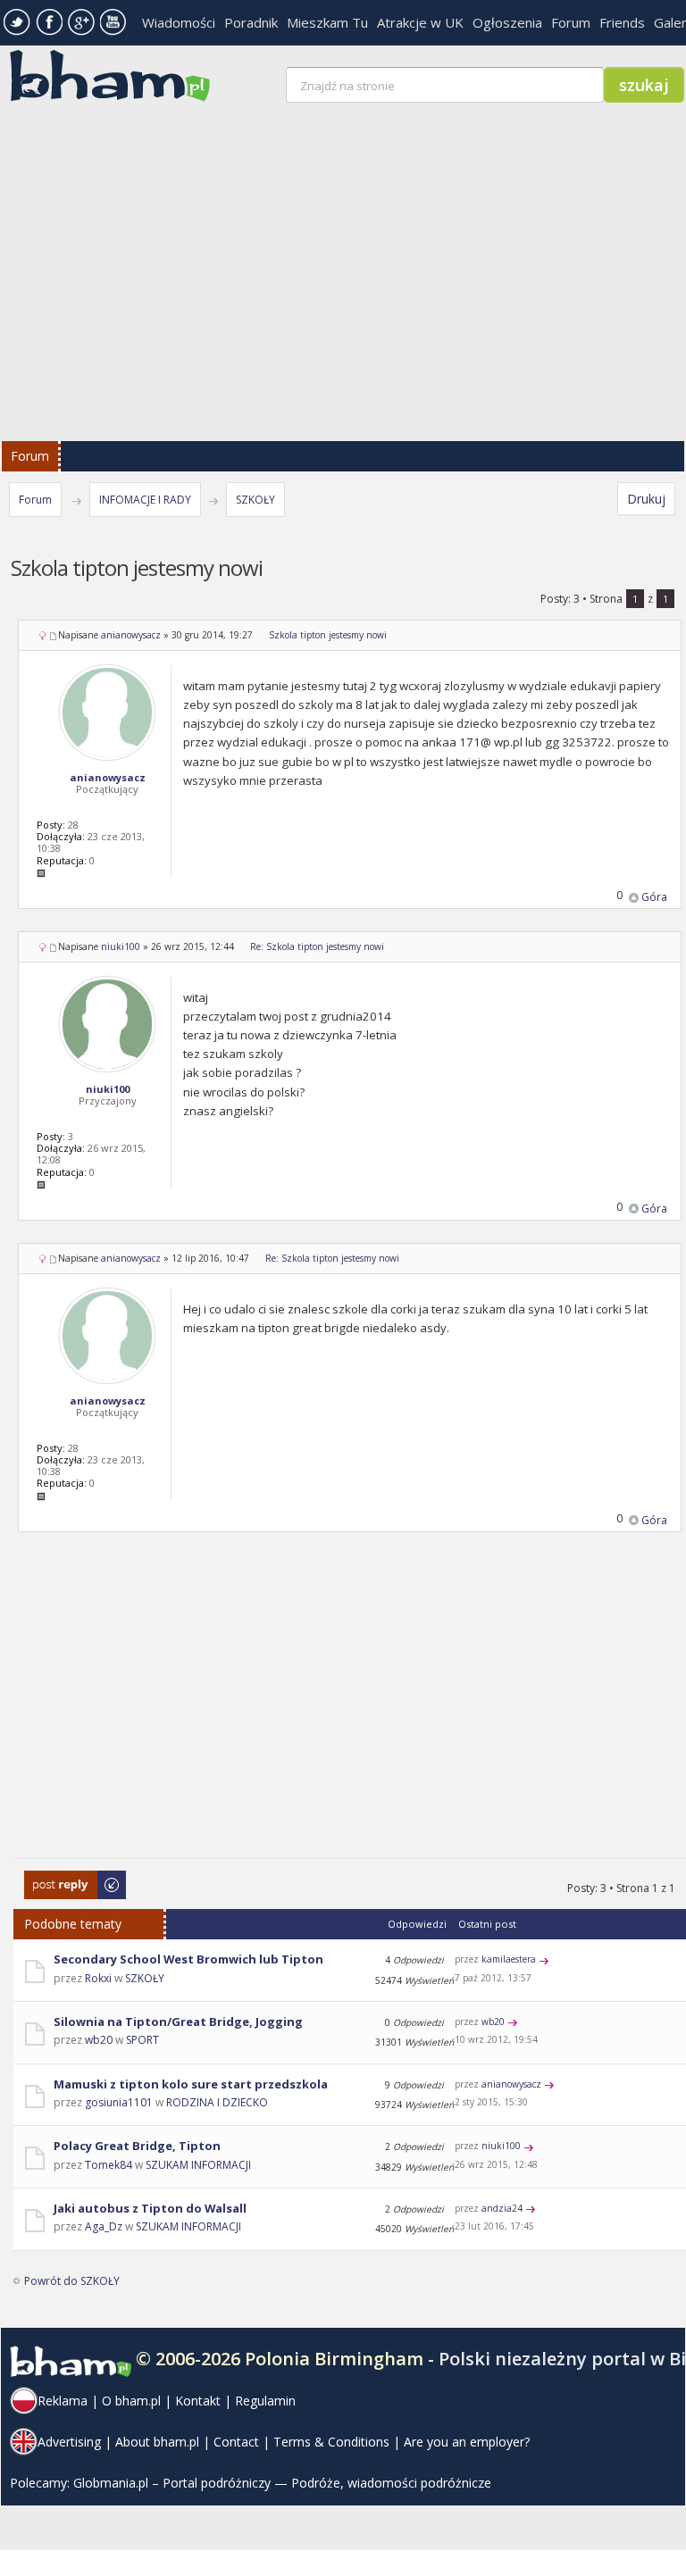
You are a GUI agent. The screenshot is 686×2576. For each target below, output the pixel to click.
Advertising (69, 2442)
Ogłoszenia (507, 22)
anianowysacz (131, 635)
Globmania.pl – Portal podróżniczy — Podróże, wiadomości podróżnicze (282, 2483)
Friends (622, 22)
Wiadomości (179, 22)
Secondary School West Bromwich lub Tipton (188, 1959)
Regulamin (265, 2401)
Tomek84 (109, 2165)
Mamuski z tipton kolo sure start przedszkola (191, 2084)
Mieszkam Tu (327, 22)
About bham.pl (157, 2442)
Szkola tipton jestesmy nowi (328, 635)
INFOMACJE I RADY (145, 500)
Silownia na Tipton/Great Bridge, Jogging (178, 2022)
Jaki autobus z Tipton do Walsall (150, 2208)
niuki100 (121, 946)
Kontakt (198, 2401)
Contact (236, 2442)
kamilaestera (509, 1959)
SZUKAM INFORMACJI (198, 2165)
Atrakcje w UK (420, 22)
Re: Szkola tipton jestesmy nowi (317, 946)
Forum (571, 22)
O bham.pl (131, 2401)
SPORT (142, 2040)
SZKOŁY (255, 500)
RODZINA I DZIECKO (217, 2102)
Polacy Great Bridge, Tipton (137, 2146)
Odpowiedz (54, 1879)
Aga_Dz (104, 2226)
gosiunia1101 (119, 2102)
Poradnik (251, 22)
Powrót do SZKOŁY (72, 2281)
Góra (654, 897)
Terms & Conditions (331, 2442)
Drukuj (646, 499)
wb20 (99, 2040)
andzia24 (502, 2208)
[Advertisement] (350, 1706)
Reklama (63, 2401)
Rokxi (98, 1978)
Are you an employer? (467, 2442)
